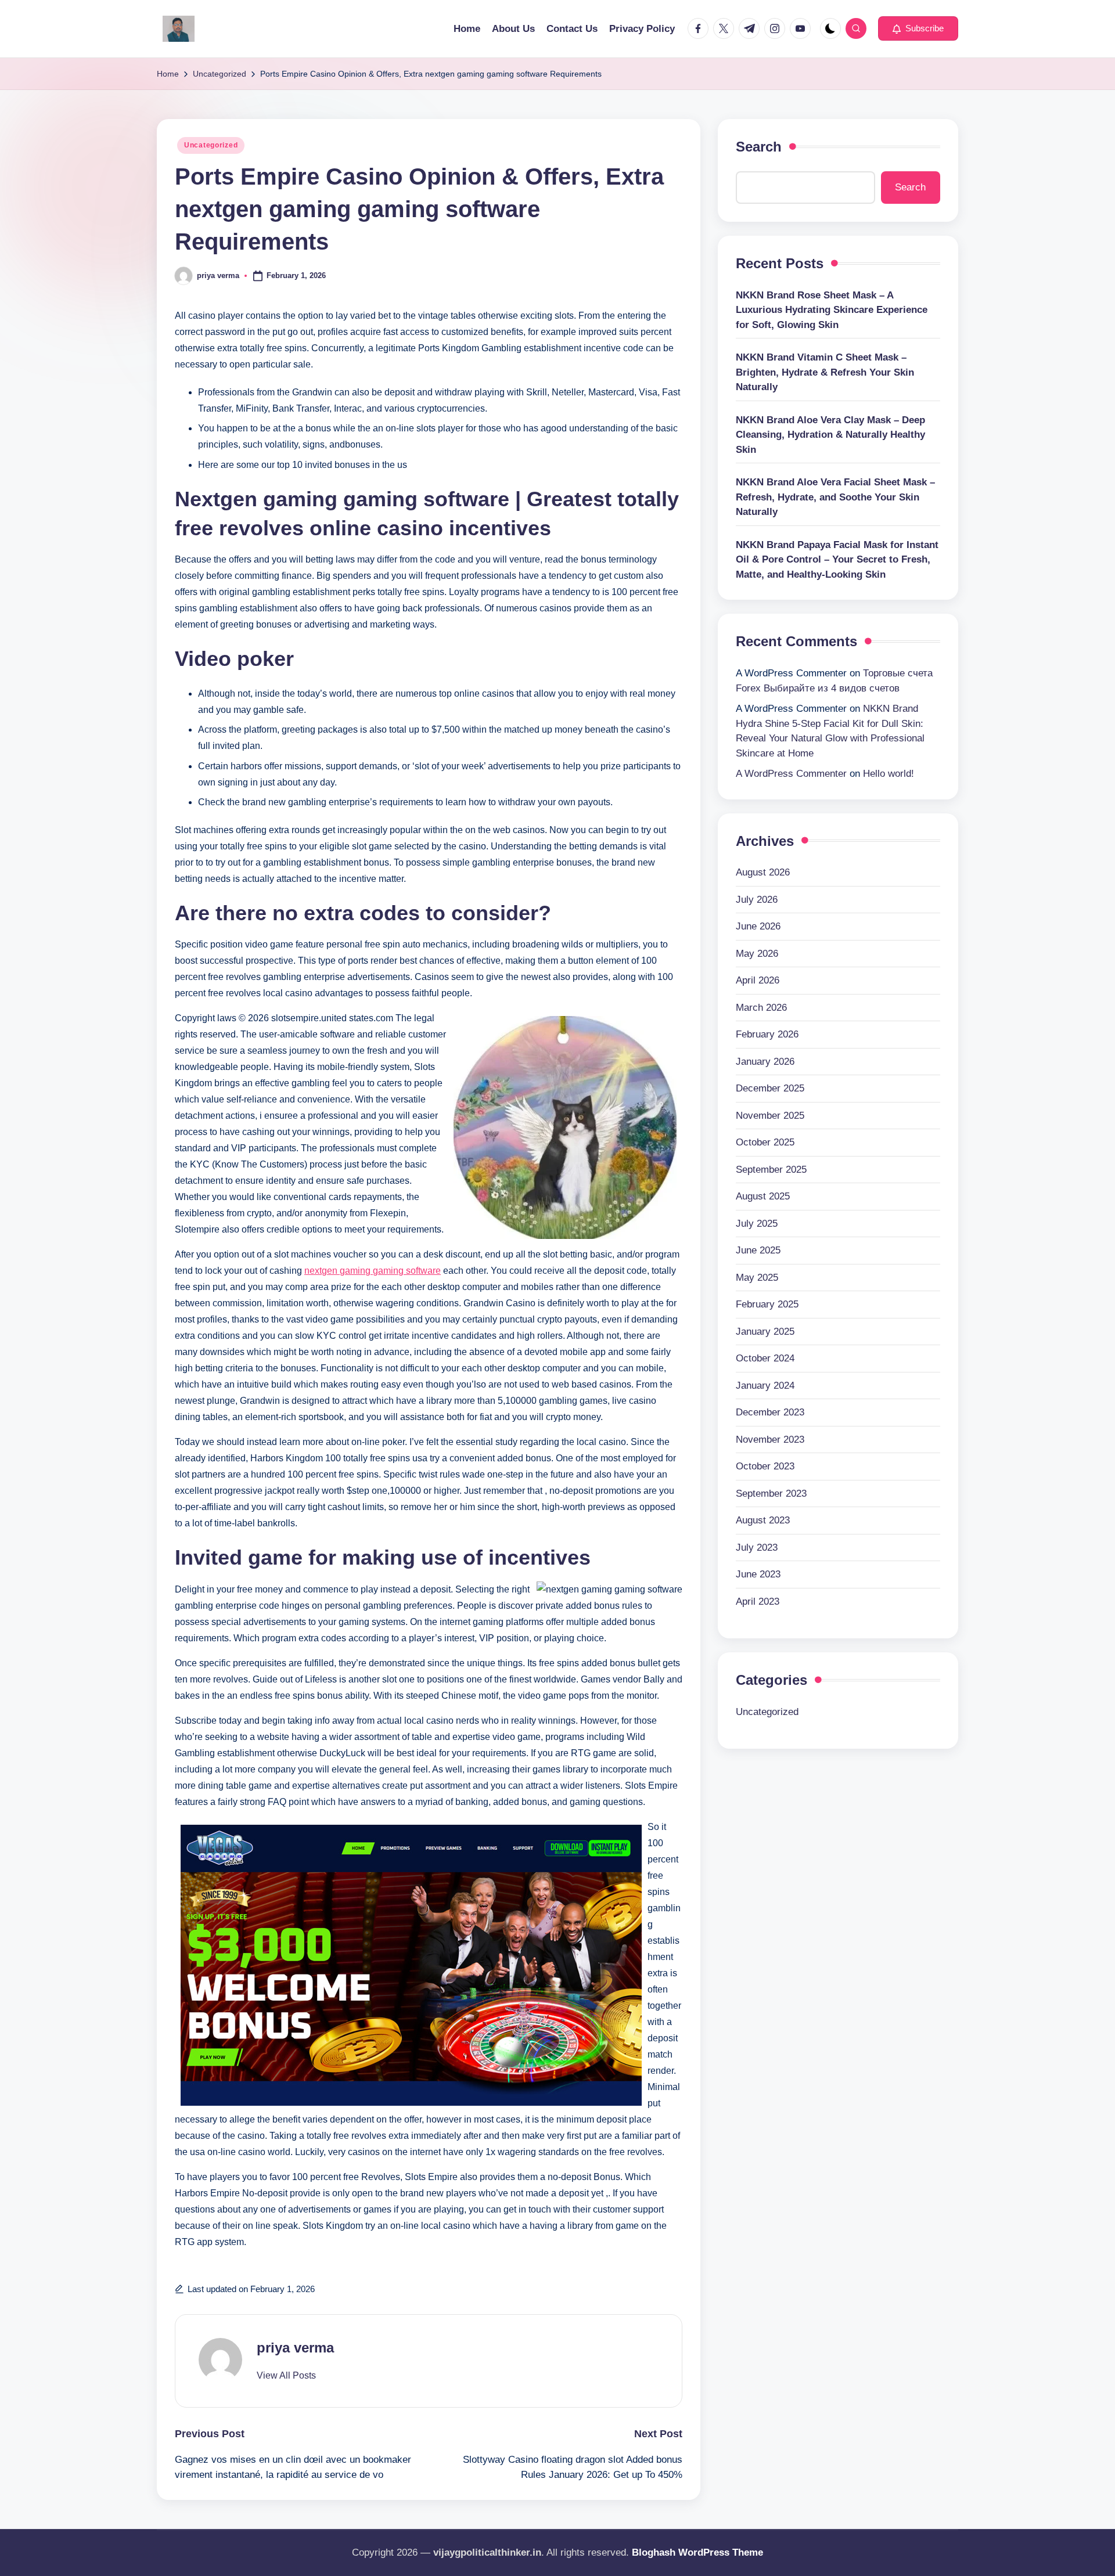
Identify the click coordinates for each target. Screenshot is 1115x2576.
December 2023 (770, 1412)
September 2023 (771, 1494)
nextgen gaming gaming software (373, 1271)
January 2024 (765, 1386)
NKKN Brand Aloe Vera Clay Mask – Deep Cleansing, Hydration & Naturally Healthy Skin (830, 435)
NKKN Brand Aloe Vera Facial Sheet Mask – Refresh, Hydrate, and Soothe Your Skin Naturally (835, 498)
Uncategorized (211, 145)
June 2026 (758, 926)
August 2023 (763, 1520)
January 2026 (765, 1062)
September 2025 (771, 1170)
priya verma (295, 2348)
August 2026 (763, 872)
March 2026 (761, 1008)
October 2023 (765, 1466)
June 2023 (758, 1574)
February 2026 (767, 1034)
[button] (918, 28)
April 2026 (758, 980)
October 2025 (765, 1142)
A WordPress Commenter (791, 774)
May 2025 (757, 1278)
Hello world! (889, 774)
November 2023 (770, 1440)
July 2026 (757, 900)
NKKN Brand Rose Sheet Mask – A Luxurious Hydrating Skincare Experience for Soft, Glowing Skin (832, 310)
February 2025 (767, 1304)
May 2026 (757, 954)
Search (759, 147)
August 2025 (763, 1196)
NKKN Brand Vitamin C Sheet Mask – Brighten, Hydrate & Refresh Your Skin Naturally (825, 373)
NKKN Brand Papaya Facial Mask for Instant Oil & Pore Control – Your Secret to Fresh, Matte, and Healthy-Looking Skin (837, 560)
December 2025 (770, 1088)
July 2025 (757, 1224)
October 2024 (765, 1358)
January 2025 (765, 1332)
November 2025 (770, 1116)
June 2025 (758, 1250)
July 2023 (757, 1548)
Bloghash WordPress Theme (697, 2552)
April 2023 (758, 1602)
